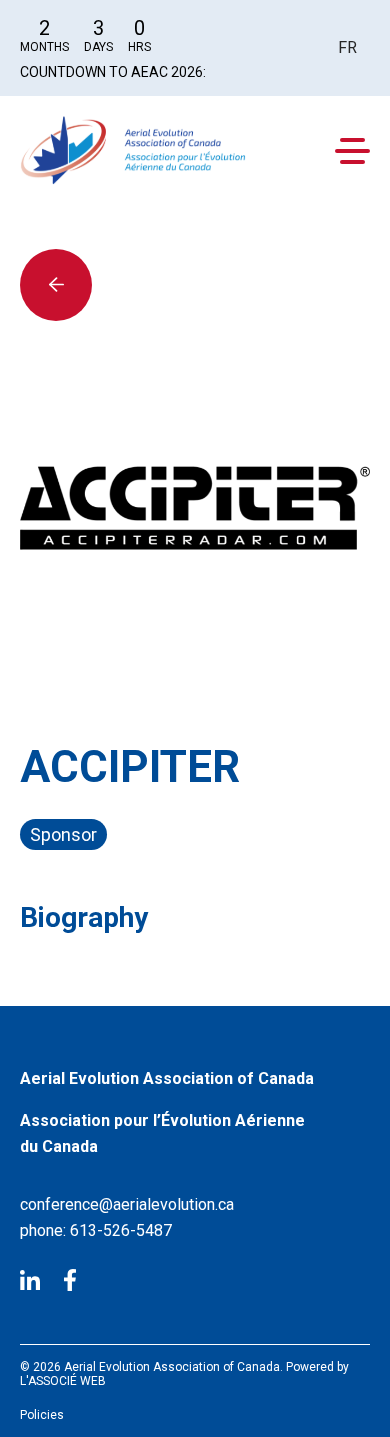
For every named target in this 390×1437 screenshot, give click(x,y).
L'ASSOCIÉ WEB (63, 1381)
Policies (42, 1415)
